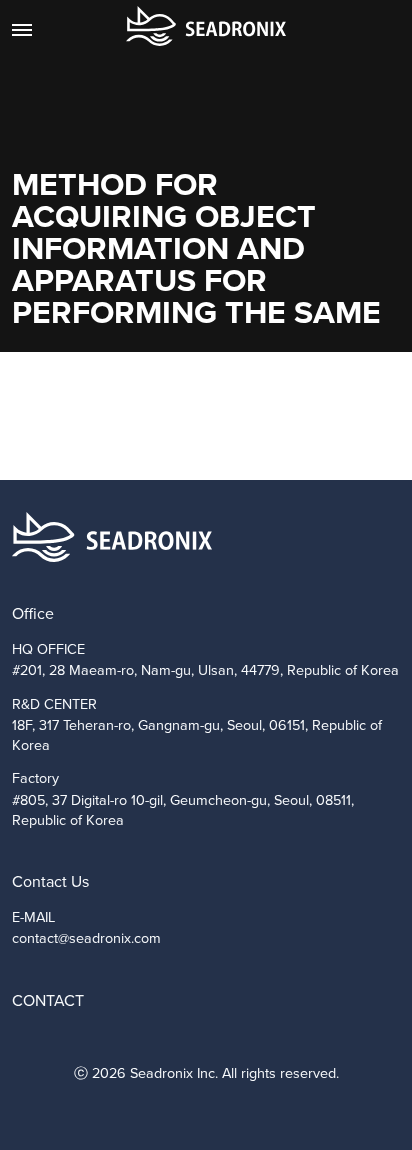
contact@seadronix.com (86, 938)
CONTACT (48, 1000)
